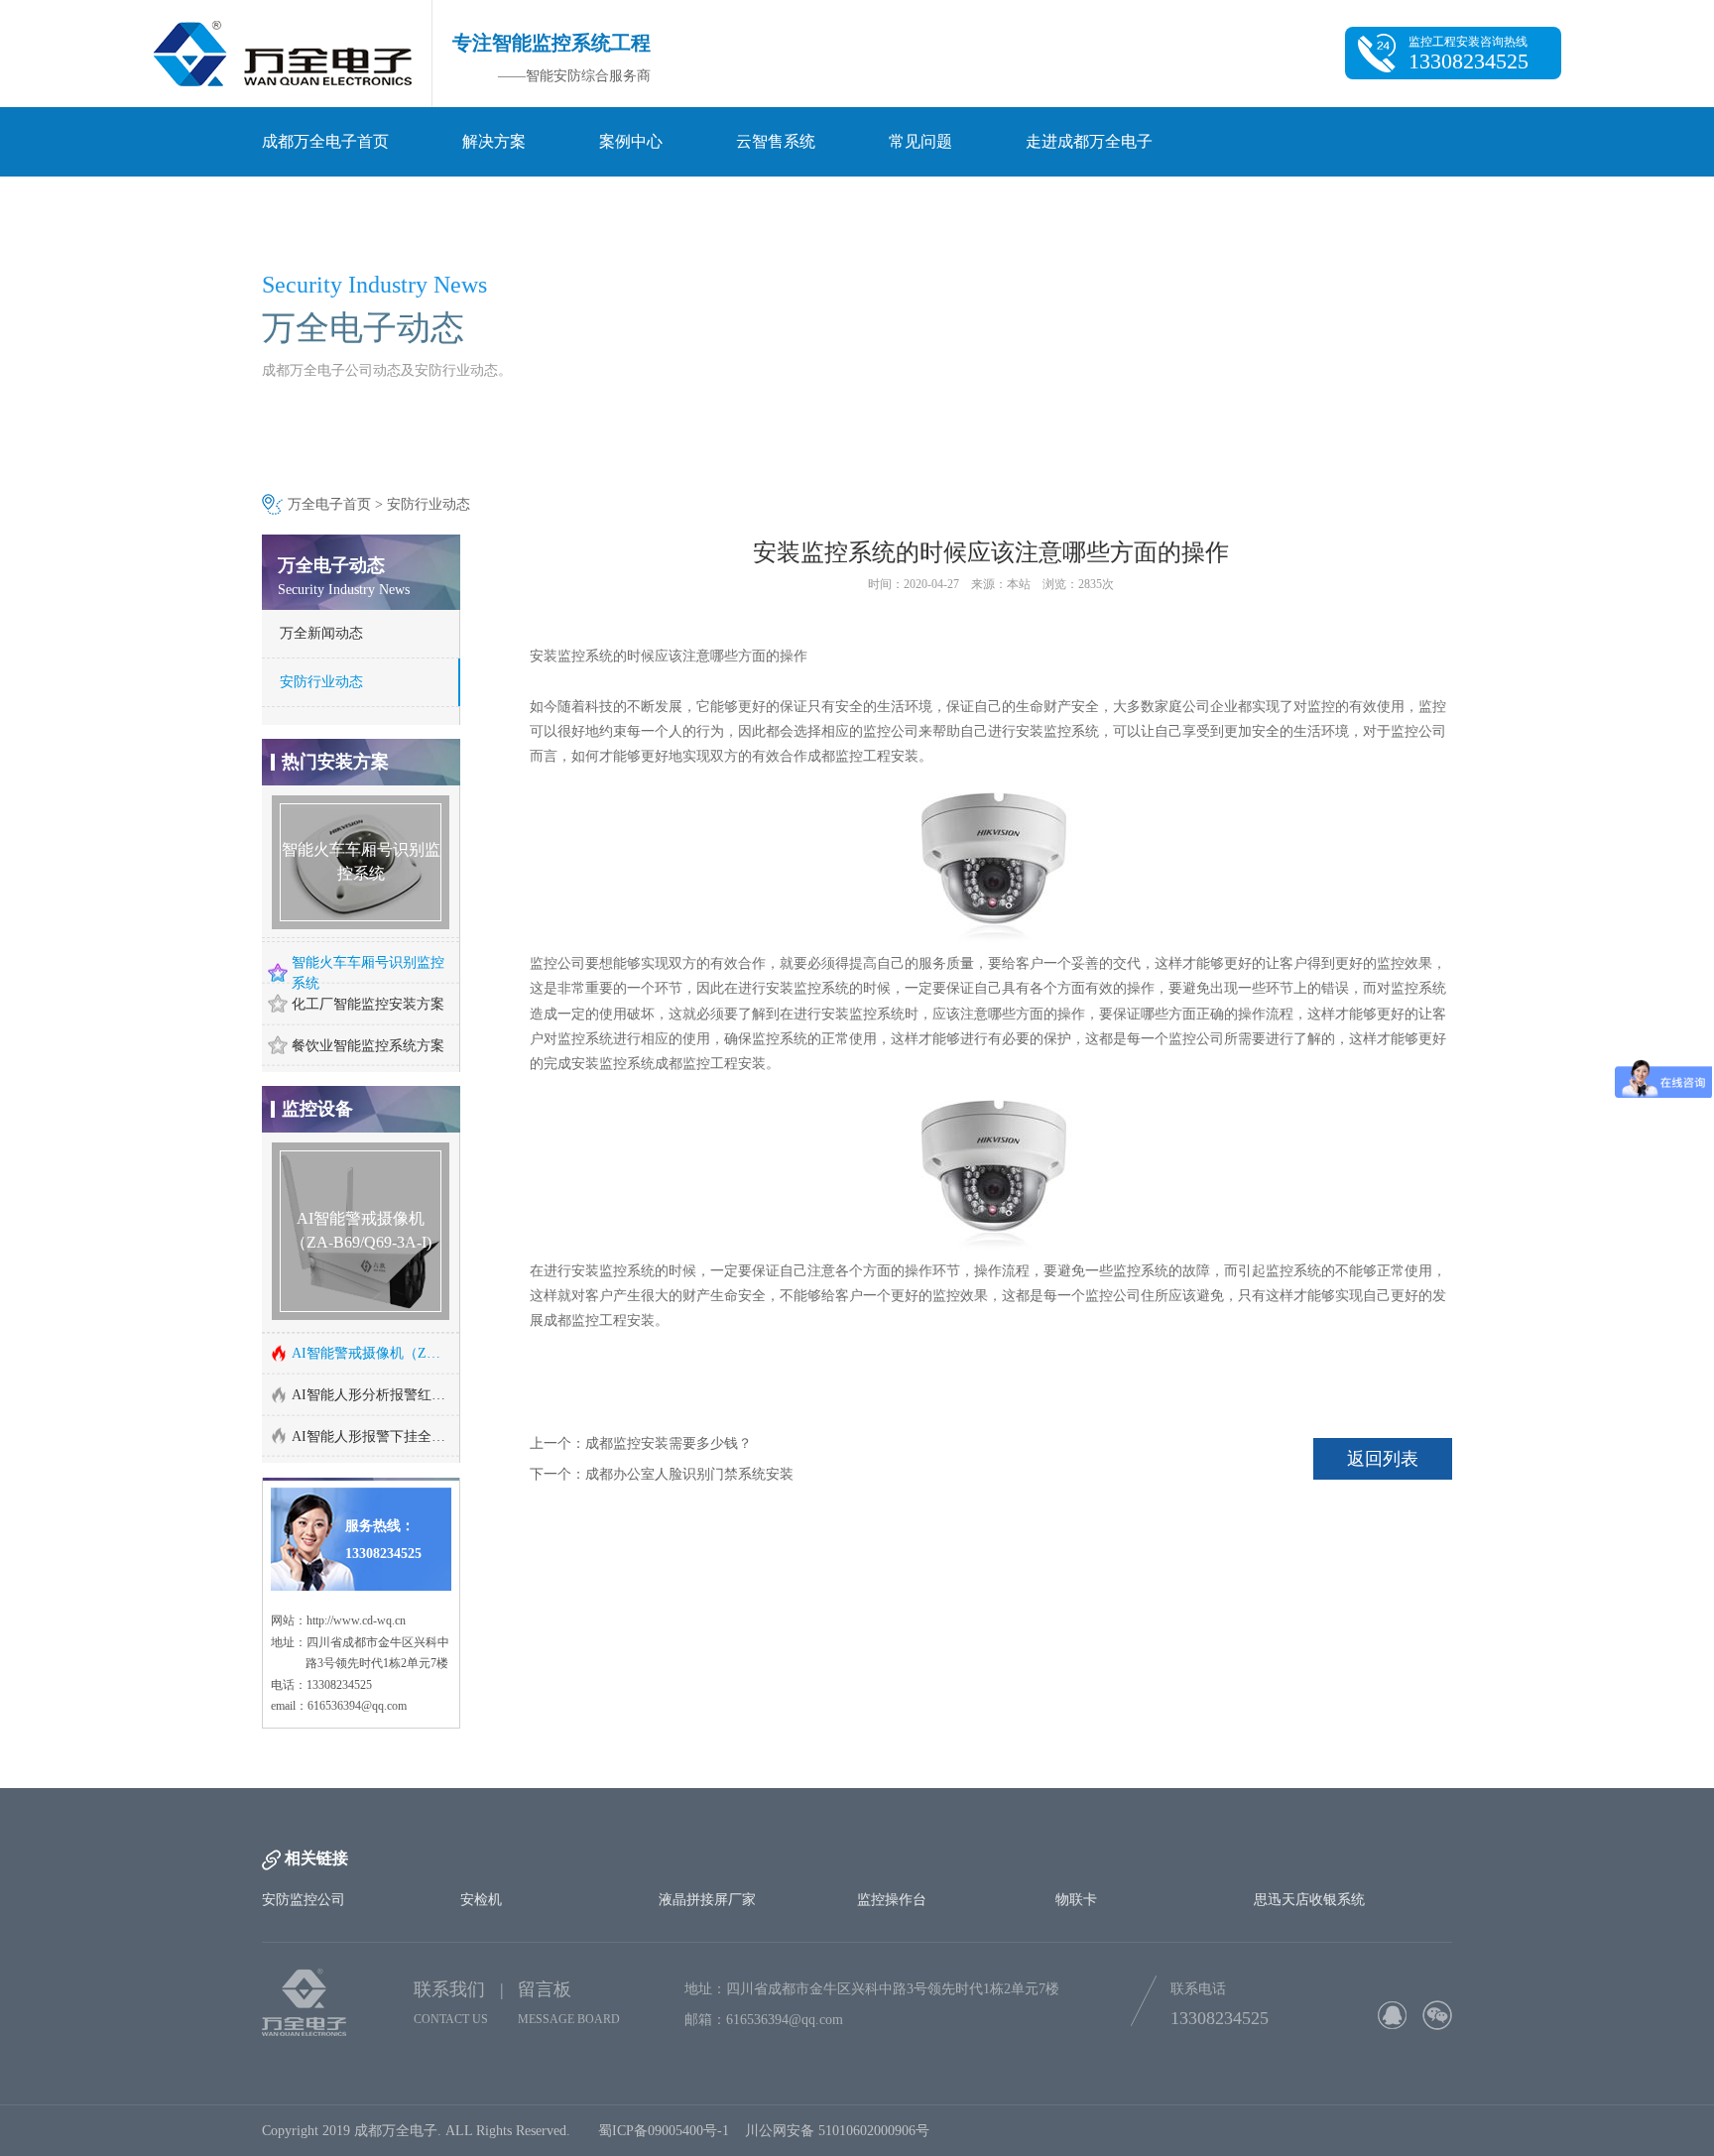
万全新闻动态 (321, 633)
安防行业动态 (428, 504)
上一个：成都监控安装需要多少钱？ (641, 1443)
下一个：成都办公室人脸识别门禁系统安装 (662, 1474)
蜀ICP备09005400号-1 (664, 2086)
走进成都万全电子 (1089, 141)
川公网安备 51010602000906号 (841, 2086)
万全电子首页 (329, 504)
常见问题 (920, 141)
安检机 (481, 1855)
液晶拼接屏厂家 (707, 1855)
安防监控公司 (304, 1855)
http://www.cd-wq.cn (356, 1576)
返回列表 (1383, 1459)
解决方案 (494, 141)
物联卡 (1076, 1855)
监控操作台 (892, 1855)
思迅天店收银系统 (1309, 1855)
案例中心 (631, 141)
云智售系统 (776, 141)
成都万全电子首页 (325, 141)
